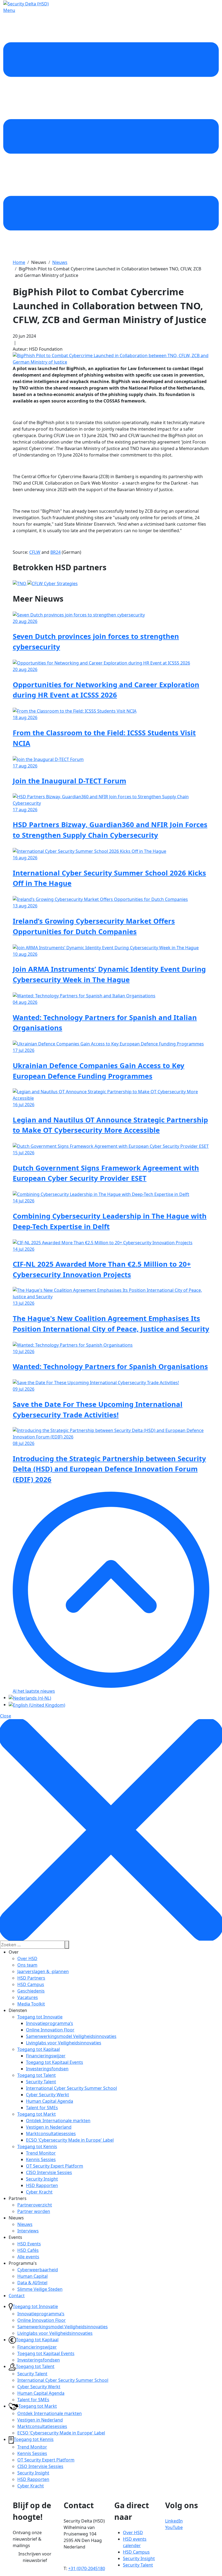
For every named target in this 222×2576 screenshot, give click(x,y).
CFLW (35, 552)
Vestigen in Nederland (49, 2127)
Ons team (27, 1965)
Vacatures (28, 1997)
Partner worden (34, 2211)
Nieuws (25, 2224)
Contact (17, 2296)
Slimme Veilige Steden (40, 2289)
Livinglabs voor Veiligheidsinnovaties (64, 2043)
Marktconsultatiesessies (51, 2134)
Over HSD (27, 1958)
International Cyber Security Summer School (71, 2088)
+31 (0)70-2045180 (87, 2568)
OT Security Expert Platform (55, 2166)
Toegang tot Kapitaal (39, 2049)
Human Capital (32, 2276)
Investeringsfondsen (47, 2069)
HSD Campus (31, 1984)
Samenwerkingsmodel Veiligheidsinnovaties (71, 2036)
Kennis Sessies (41, 2159)
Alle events (28, 2257)
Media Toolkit (31, 2004)
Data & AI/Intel (32, 2283)
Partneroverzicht (35, 2205)
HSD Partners (31, 1978)
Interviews (28, 2231)
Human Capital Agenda (50, 2101)
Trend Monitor (41, 2153)
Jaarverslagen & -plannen (43, 1971)
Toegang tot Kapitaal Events (55, 2062)
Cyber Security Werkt (48, 2095)
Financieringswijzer (46, 2056)
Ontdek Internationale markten (58, 2121)
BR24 (56, 552)
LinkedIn (174, 2521)
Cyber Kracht (39, 2192)
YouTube (174, 2527)
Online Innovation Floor (50, 2030)
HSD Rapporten (42, 2185)
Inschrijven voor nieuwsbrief (35, 2557)
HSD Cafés (28, 2250)
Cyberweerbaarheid (38, 2270)
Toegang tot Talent (37, 2075)
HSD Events (29, 2244)
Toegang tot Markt (37, 2114)
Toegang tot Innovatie (40, 2017)
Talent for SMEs (42, 2108)
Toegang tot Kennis (37, 2146)
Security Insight (42, 2179)
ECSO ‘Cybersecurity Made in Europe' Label (70, 2140)
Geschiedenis (31, 1991)
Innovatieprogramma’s (50, 2023)
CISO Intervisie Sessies (49, 2172)
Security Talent (41, 2082)
